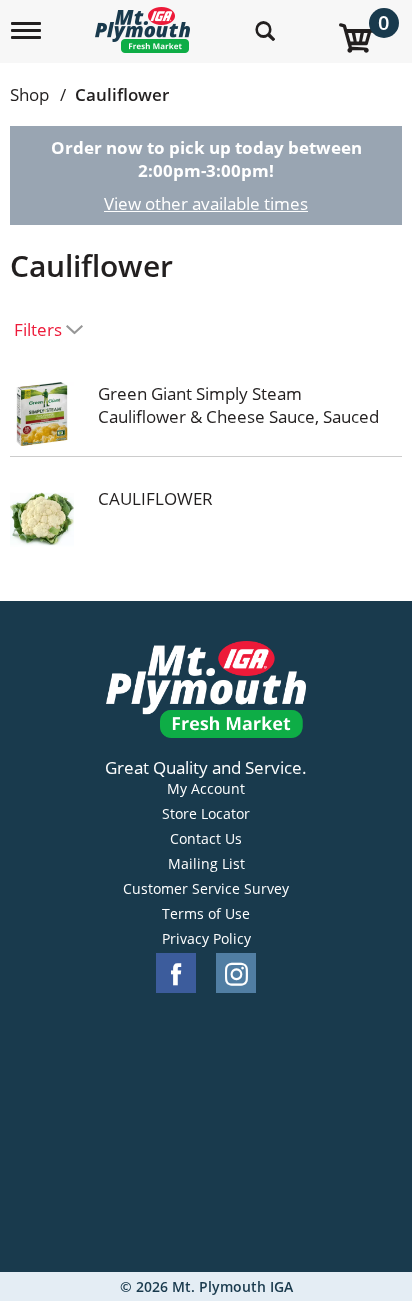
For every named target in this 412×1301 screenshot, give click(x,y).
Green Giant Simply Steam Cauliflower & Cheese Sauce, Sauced (238, 405)
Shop (29, 94)
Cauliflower (122, 94)
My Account (206, 789)
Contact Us (206, 839)
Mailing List (206, 864)
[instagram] (236, 973)
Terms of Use (206, 914)
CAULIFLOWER (155, 498)
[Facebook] (176, 973)
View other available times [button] (206, 203)
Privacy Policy (206, 939)
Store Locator (206, 814)
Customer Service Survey (206, 889)
